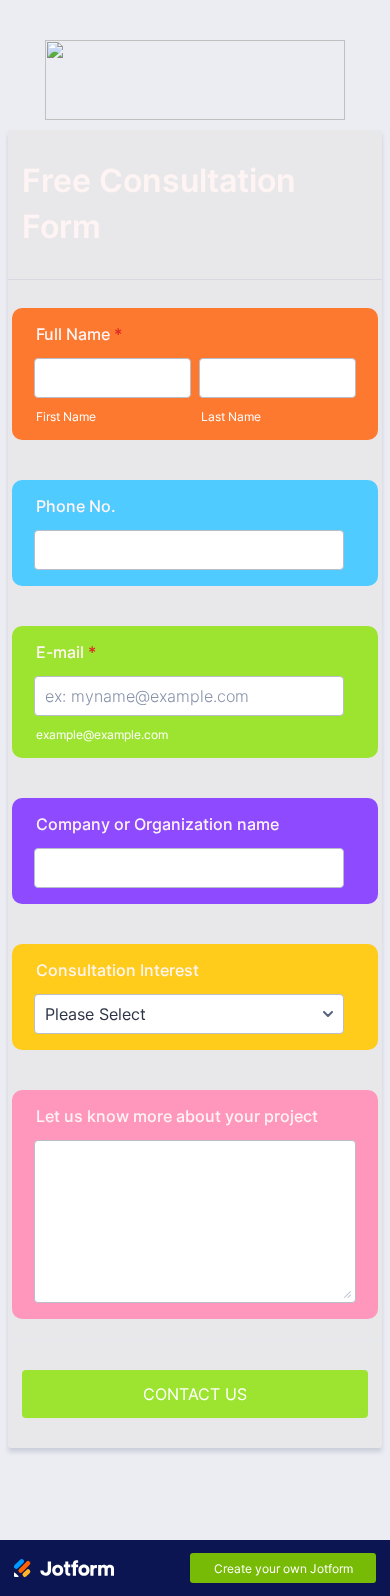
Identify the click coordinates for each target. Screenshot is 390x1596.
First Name (66, 416)
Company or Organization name (157, 824)
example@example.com (102, 734)
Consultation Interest (117, 970)
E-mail (66, 652)
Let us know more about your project (177, 1116)
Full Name (79, 334)
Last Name (231, 416)
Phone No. (76, 506)
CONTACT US (195, 1394)
